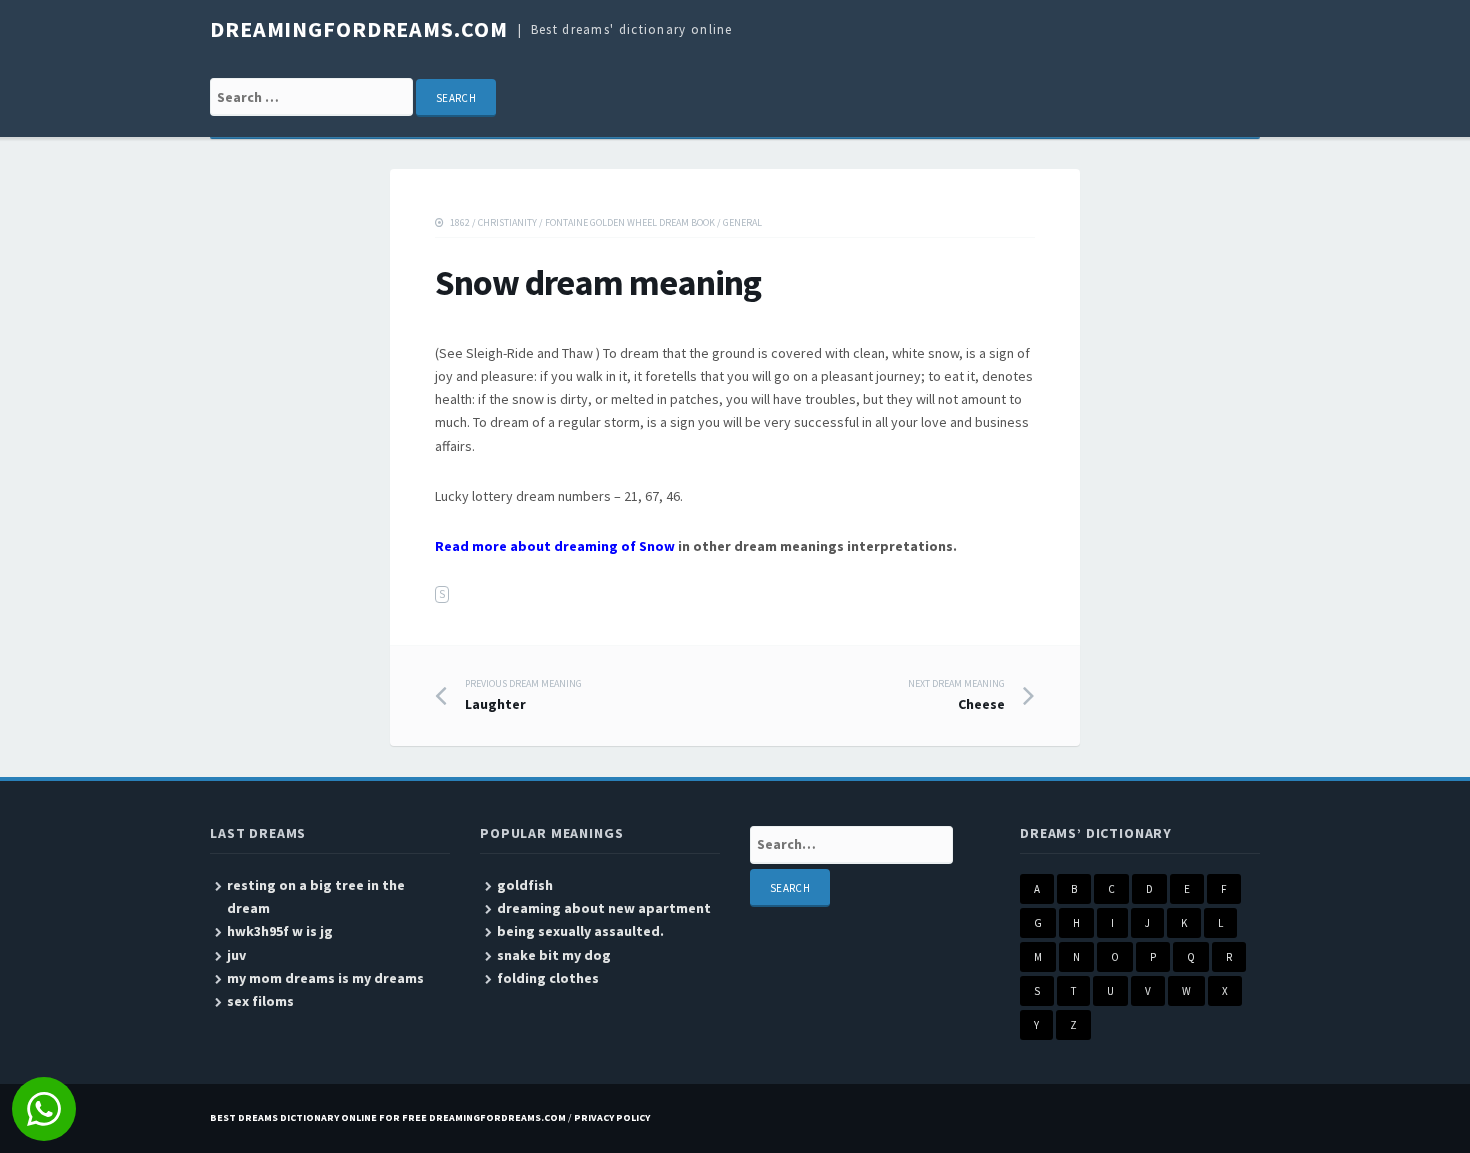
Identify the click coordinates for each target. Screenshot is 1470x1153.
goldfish (525, 885)
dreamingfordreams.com (358, 29)
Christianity (507, 222)
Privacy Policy (612, 1117)
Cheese (956, 695)
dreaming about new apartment (604, 908)
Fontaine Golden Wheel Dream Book (630, 222)
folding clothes (548, 978)
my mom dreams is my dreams (325, 978)
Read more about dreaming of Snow (555, 546)
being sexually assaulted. (580, 931)
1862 (460, 222)
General (742, 222)
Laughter (523, 695)
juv (236, 955)
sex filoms (260, 1001)
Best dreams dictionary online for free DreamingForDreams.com (388, 1117)
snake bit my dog (554, 955)
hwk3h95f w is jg (280, 931)
